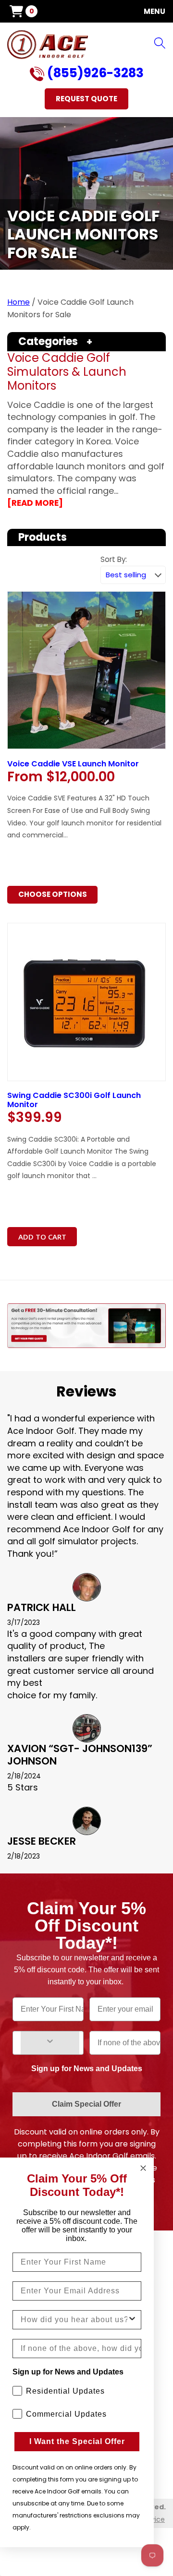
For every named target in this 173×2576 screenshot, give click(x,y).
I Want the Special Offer (77, 2441)
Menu (154, 11)
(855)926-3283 (94, 74)
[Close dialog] (143, 2168)
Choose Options (53, 894)
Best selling (126, 575)
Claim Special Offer (86, 2104)
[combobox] (74, 2320)
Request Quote (86, 99)
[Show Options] (50, 2043)
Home (19, 302)
